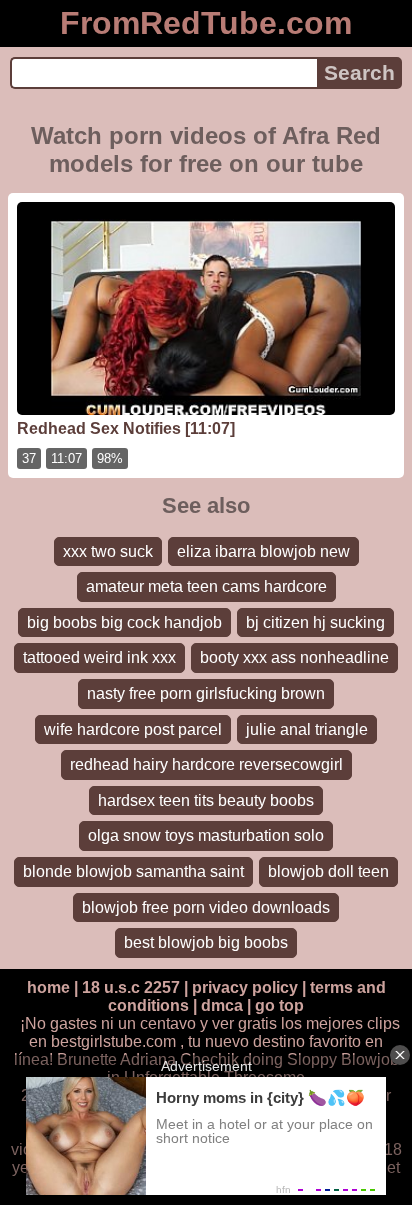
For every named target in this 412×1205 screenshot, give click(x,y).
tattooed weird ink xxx (99, 657)
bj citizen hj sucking (315, 622)
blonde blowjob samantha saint (133, 871)
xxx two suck (108, 551)
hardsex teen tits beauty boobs (206, 800)
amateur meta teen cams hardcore (206, 586)
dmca (222, 1005)
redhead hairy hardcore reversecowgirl (206, 764)
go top (279, 1005)
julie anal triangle (307, 729)
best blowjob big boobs (206, 942)
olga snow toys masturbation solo (206, 835)
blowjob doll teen (328, 871)
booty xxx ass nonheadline (294, 657)
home (48, 987)
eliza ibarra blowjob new (263, 551)
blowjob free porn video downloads (206, 907)
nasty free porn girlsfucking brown (206, 693)
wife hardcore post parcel (133, 729)
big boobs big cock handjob (124, 622)
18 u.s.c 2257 (131, 987)
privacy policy (245, 987)
